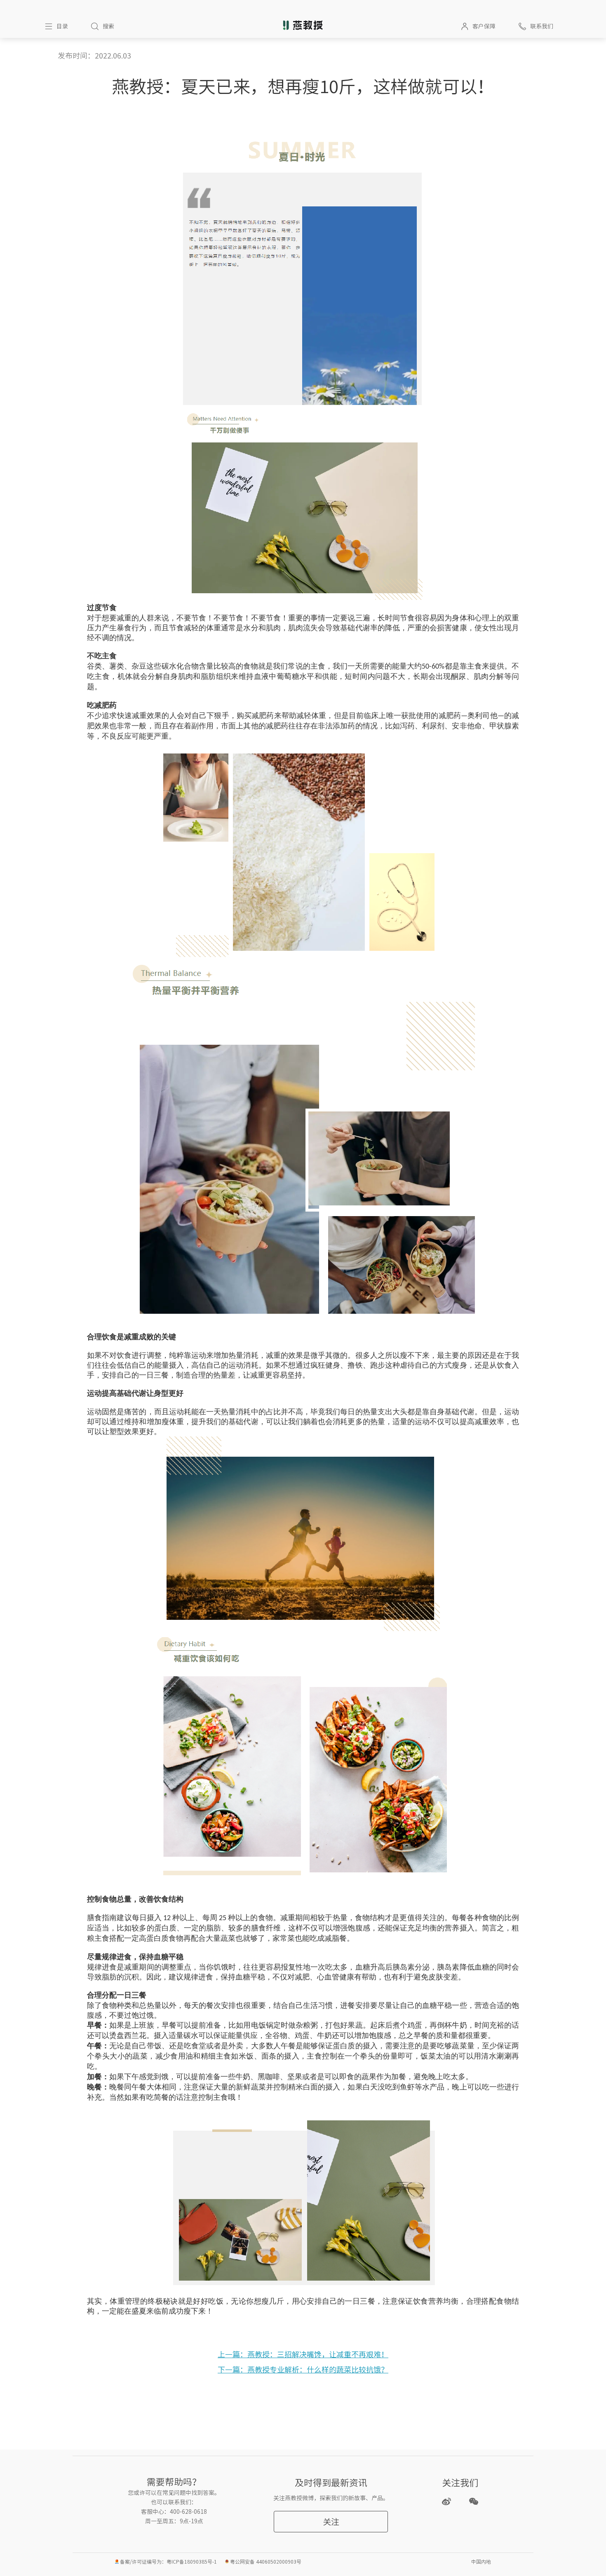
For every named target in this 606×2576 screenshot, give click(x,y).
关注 (331, 2522)
